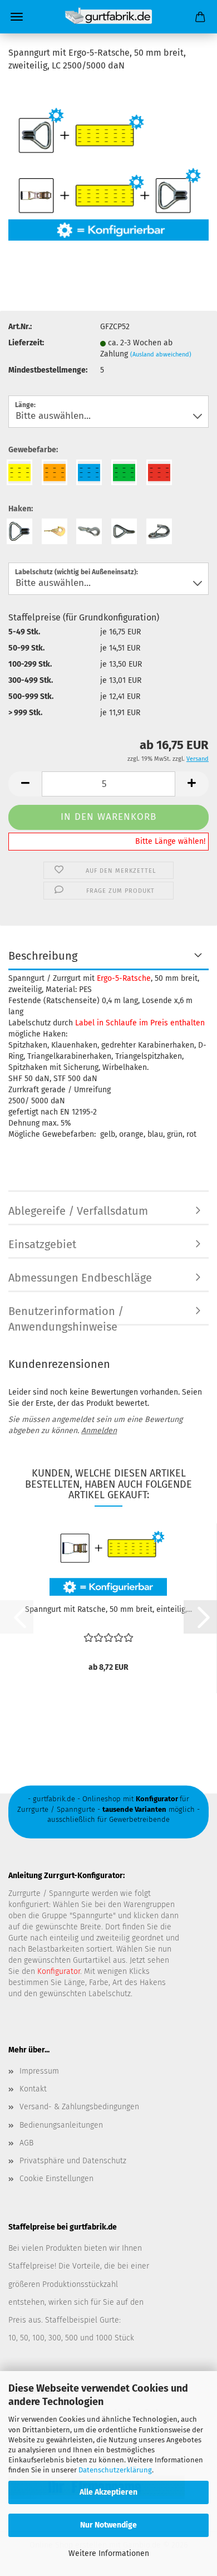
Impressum (39, 2071)
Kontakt (33, 2089)
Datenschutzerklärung (115, 2470)
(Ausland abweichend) (161, 355)
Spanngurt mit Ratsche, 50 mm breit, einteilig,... (108, 1609)
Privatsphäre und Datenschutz (73, 2161)
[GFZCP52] (108, 165)
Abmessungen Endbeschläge (80, 1278)
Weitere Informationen (109, 2553)
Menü (17, 17)
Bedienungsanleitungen (61, 2125)
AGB (26, 2143)
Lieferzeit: (26, 343)
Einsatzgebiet (42, 1244)
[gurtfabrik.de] (108, 17)
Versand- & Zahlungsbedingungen (79, 2107)
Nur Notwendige (108, 2525)
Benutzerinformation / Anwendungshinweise (66, 1315)
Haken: (21, 509)
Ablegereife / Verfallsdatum (78, 1211)
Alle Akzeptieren (108, 2492)
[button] (25, 784)
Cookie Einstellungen (56, 2179)
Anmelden (99, 1431)
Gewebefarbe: (33, 450)
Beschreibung (43, 956)
